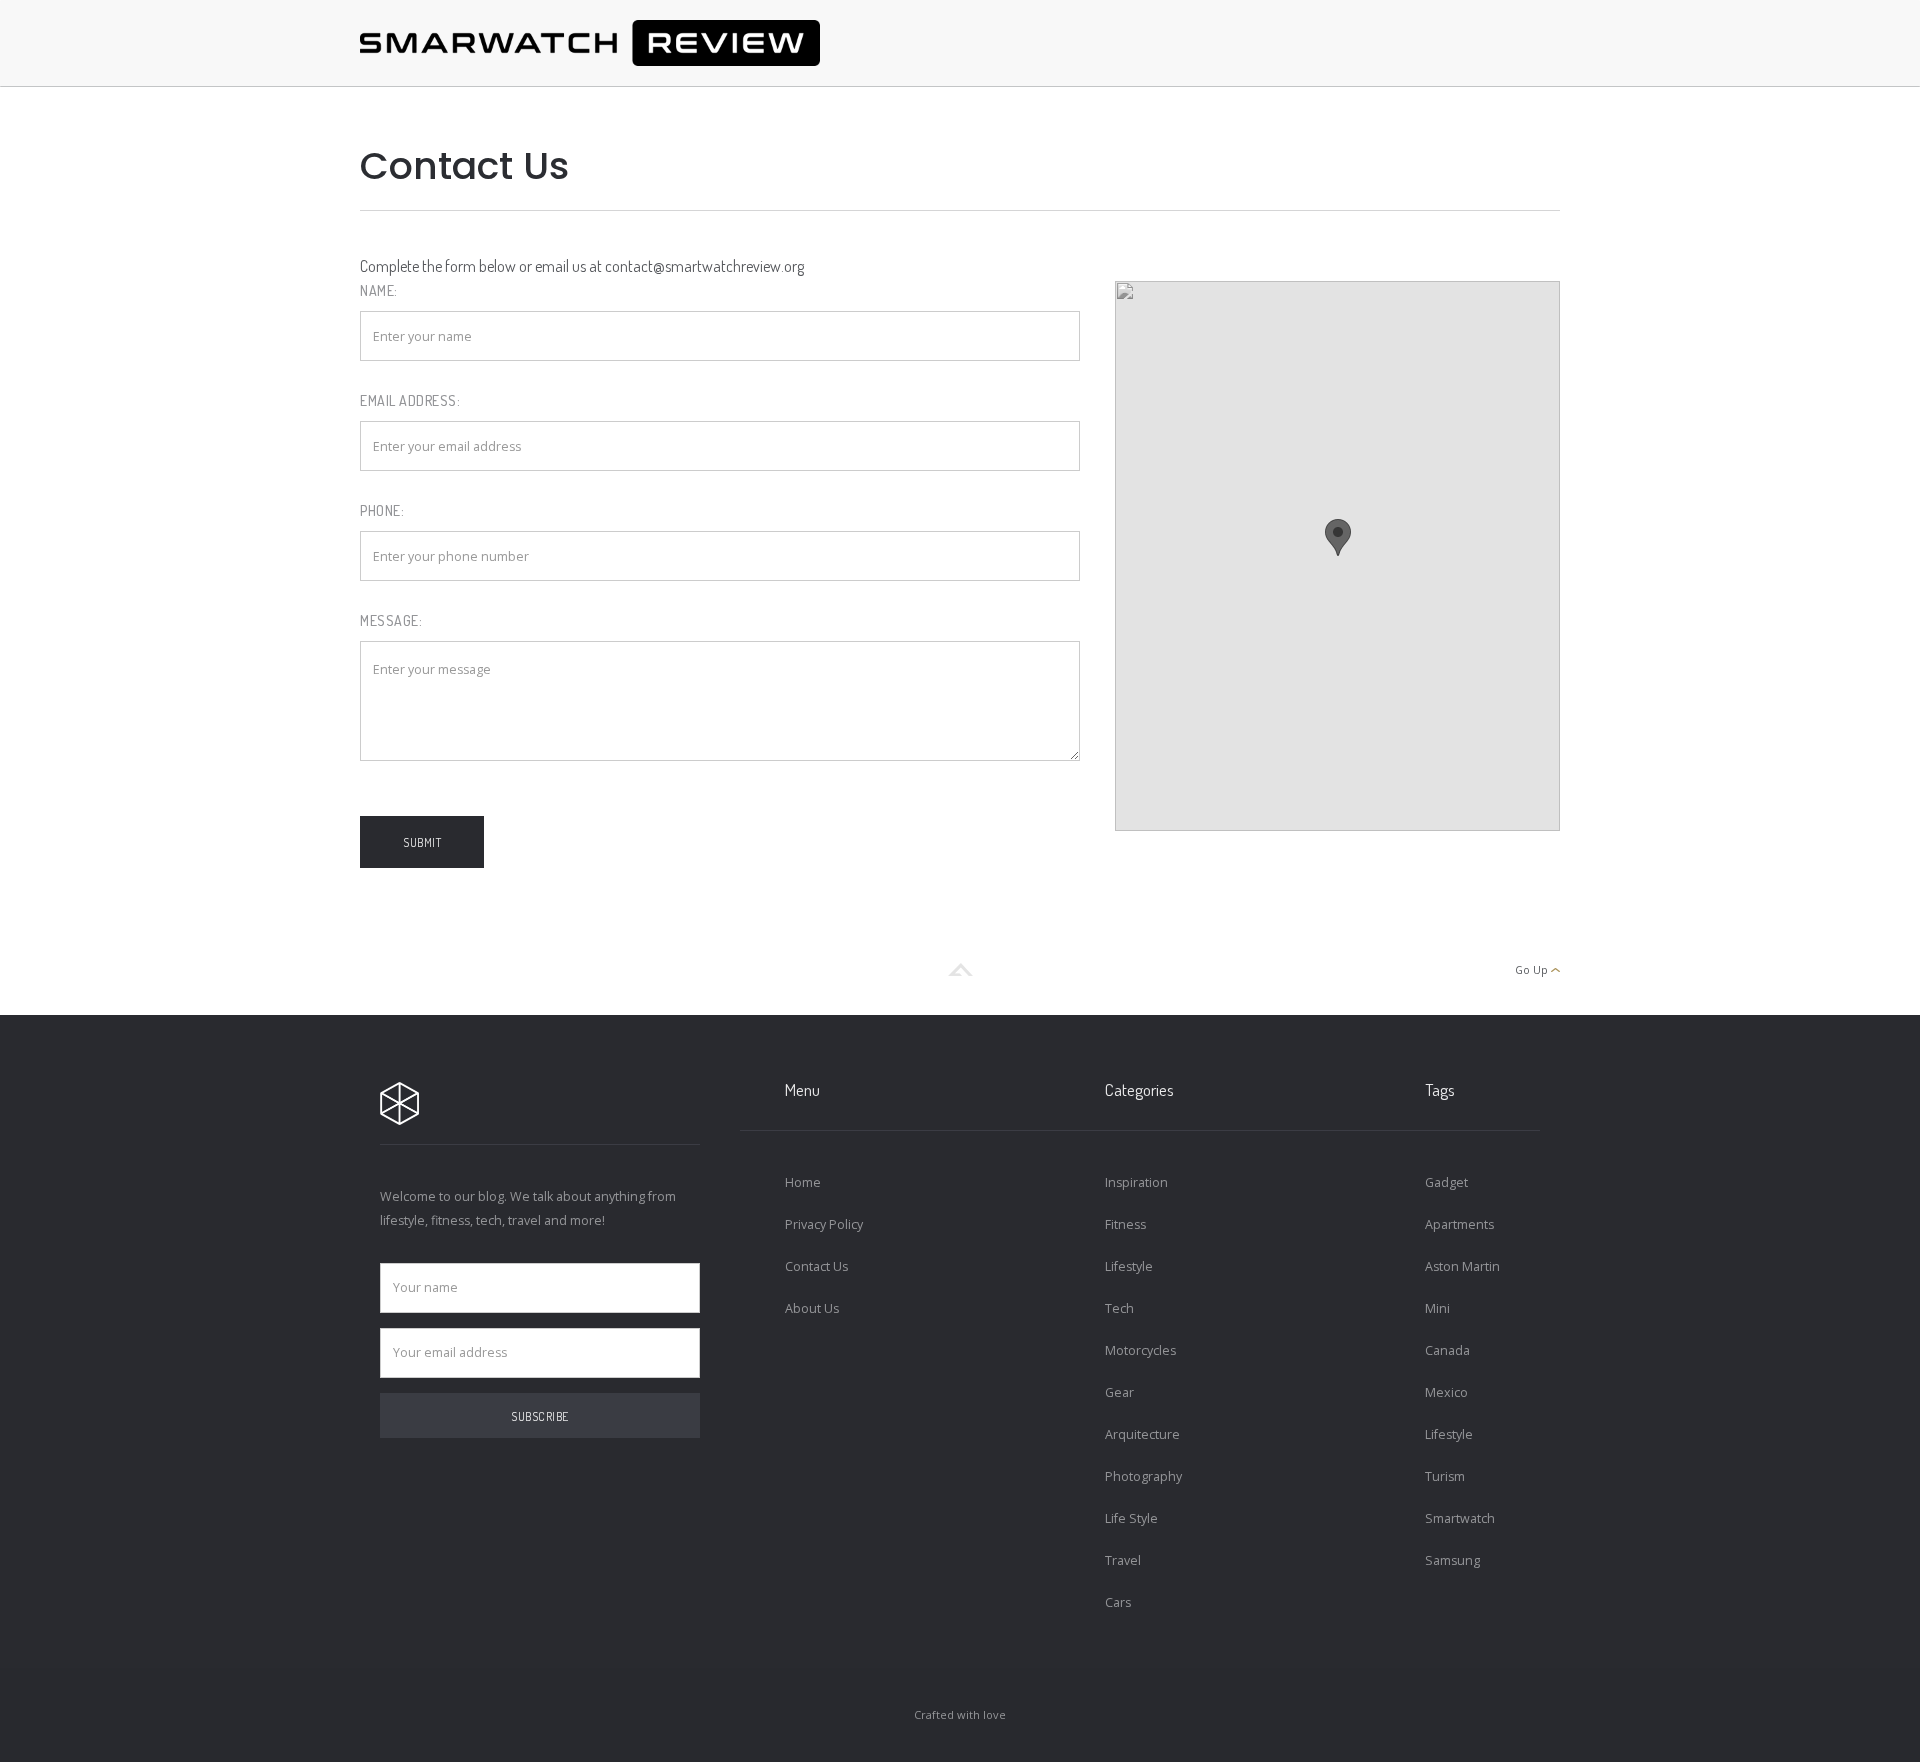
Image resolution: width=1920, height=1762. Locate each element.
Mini (1437, 1308)
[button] (1338, 537)
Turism (1445, 1476)
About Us (812, 1308)
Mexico (1446, 1392)
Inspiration (1136, 1182)
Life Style (1131, 1518)
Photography (1143, 1476)
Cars (1118, 1602)
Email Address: (410, 400)
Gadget (1446, 1182)
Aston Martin (1462, 1266)
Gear (1119, 1392)
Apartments (1459, 1224)
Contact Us (816, 1266)
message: (391, 620)
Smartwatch (1460, 1518)
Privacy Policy (824, 1224)
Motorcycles (1140, 1350)
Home (803, 1182)
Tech (1119, 1308)
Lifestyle (1129, 1266)
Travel (1123, 1560)
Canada (1447, 1350)
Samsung (1452, 1560)
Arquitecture (1142, 1434)
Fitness (1125, 1224)
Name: (379, 290)
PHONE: (382, 510)
